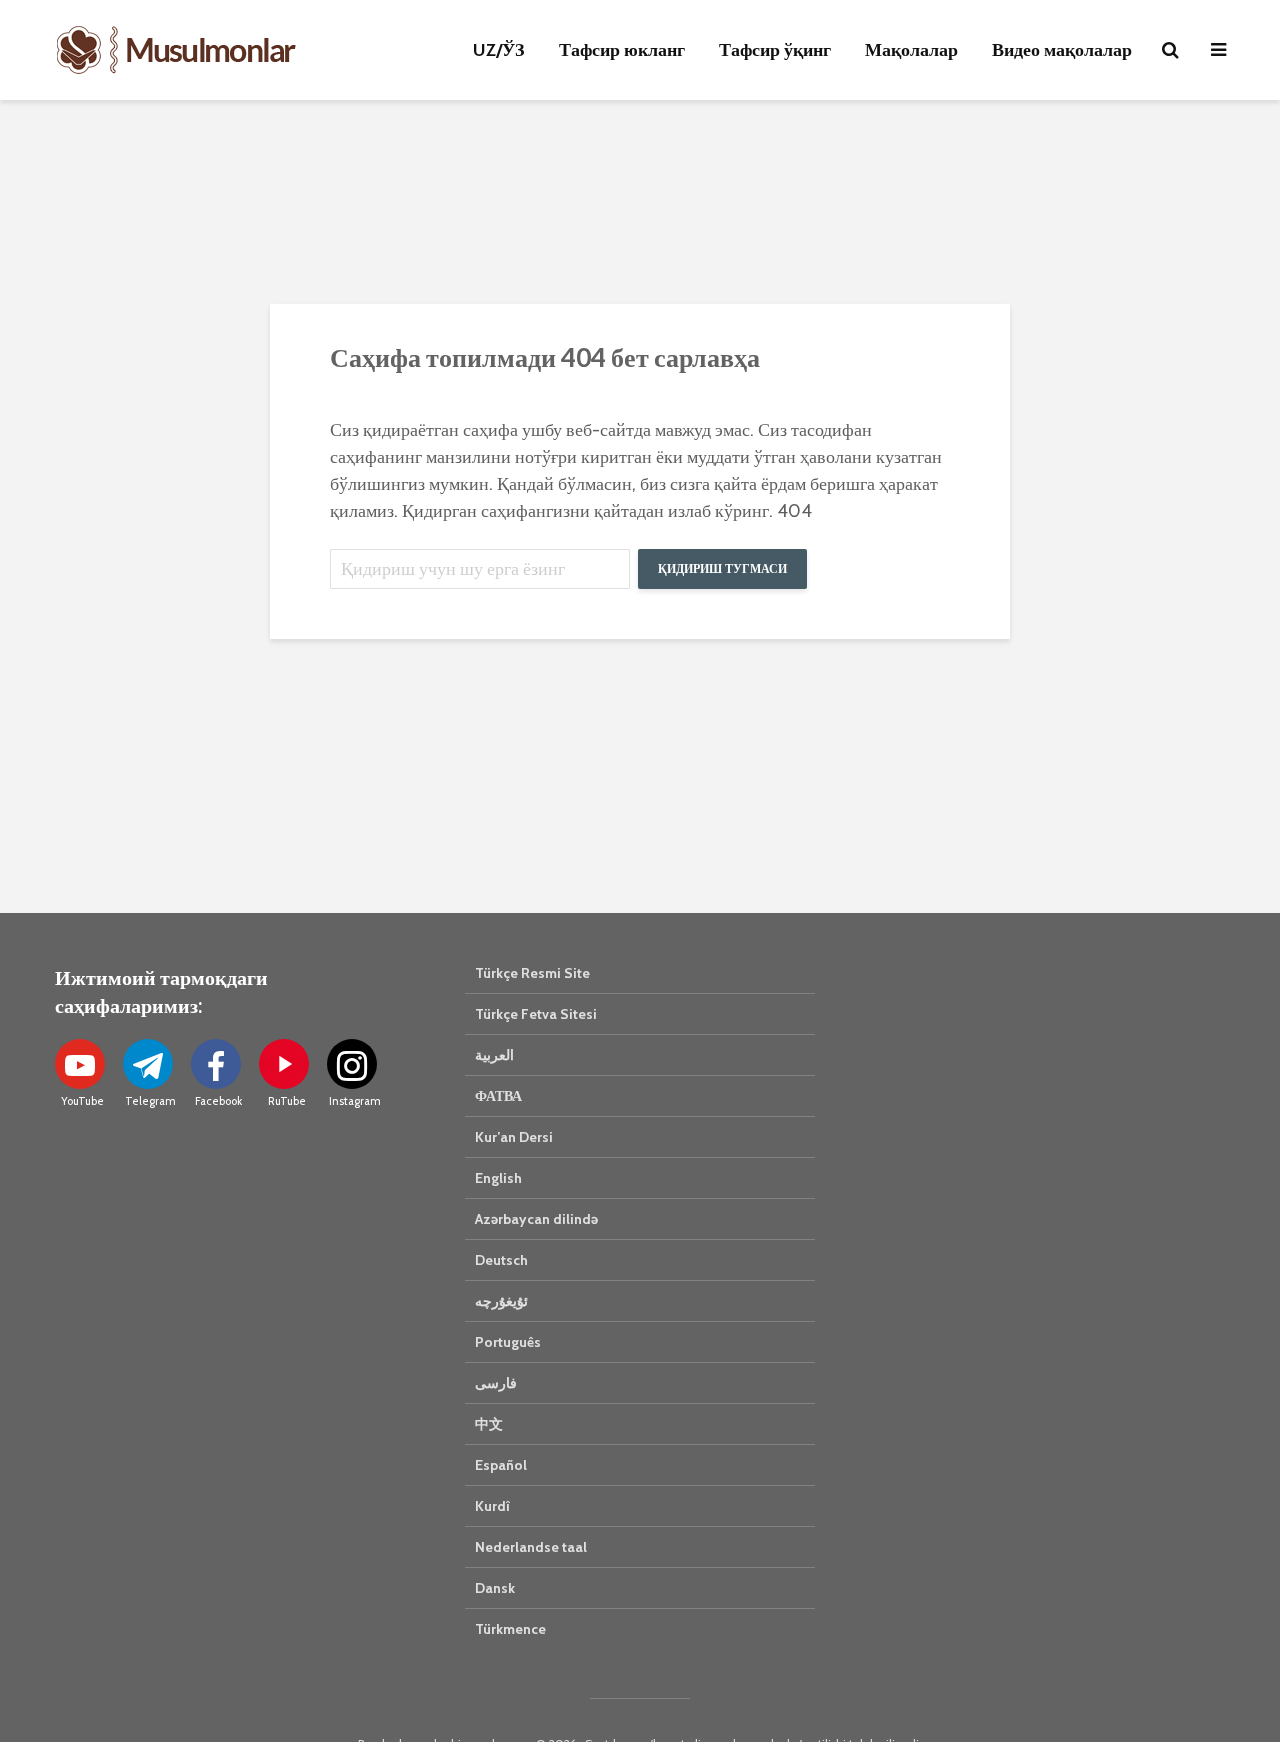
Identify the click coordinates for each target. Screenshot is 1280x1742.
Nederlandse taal (531, 1547)
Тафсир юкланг (622, 50)
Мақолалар (911, 50)
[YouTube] (80, 1064)
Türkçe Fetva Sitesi (536, 1014)
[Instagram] (352, 1064)
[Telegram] (148, 1064)
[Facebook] (216, 1064)
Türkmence (510, 1629)
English (498, 1178)
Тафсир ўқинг (775, 50)
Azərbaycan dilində (536, 1219)
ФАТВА (498, 1096)
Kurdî (492, 1506)
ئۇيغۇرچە (501, 1301)
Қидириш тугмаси (722, 568)
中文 (489, 1424)
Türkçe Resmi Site (532, 973)
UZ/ (499, 50)
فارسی (496, 1383)
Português (508, 1342)
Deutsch (501, 1260)
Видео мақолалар (1062, 50)
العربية (494, 1055)
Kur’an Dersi (514, 1137)
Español (501, 1465)
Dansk (495, 1588)
